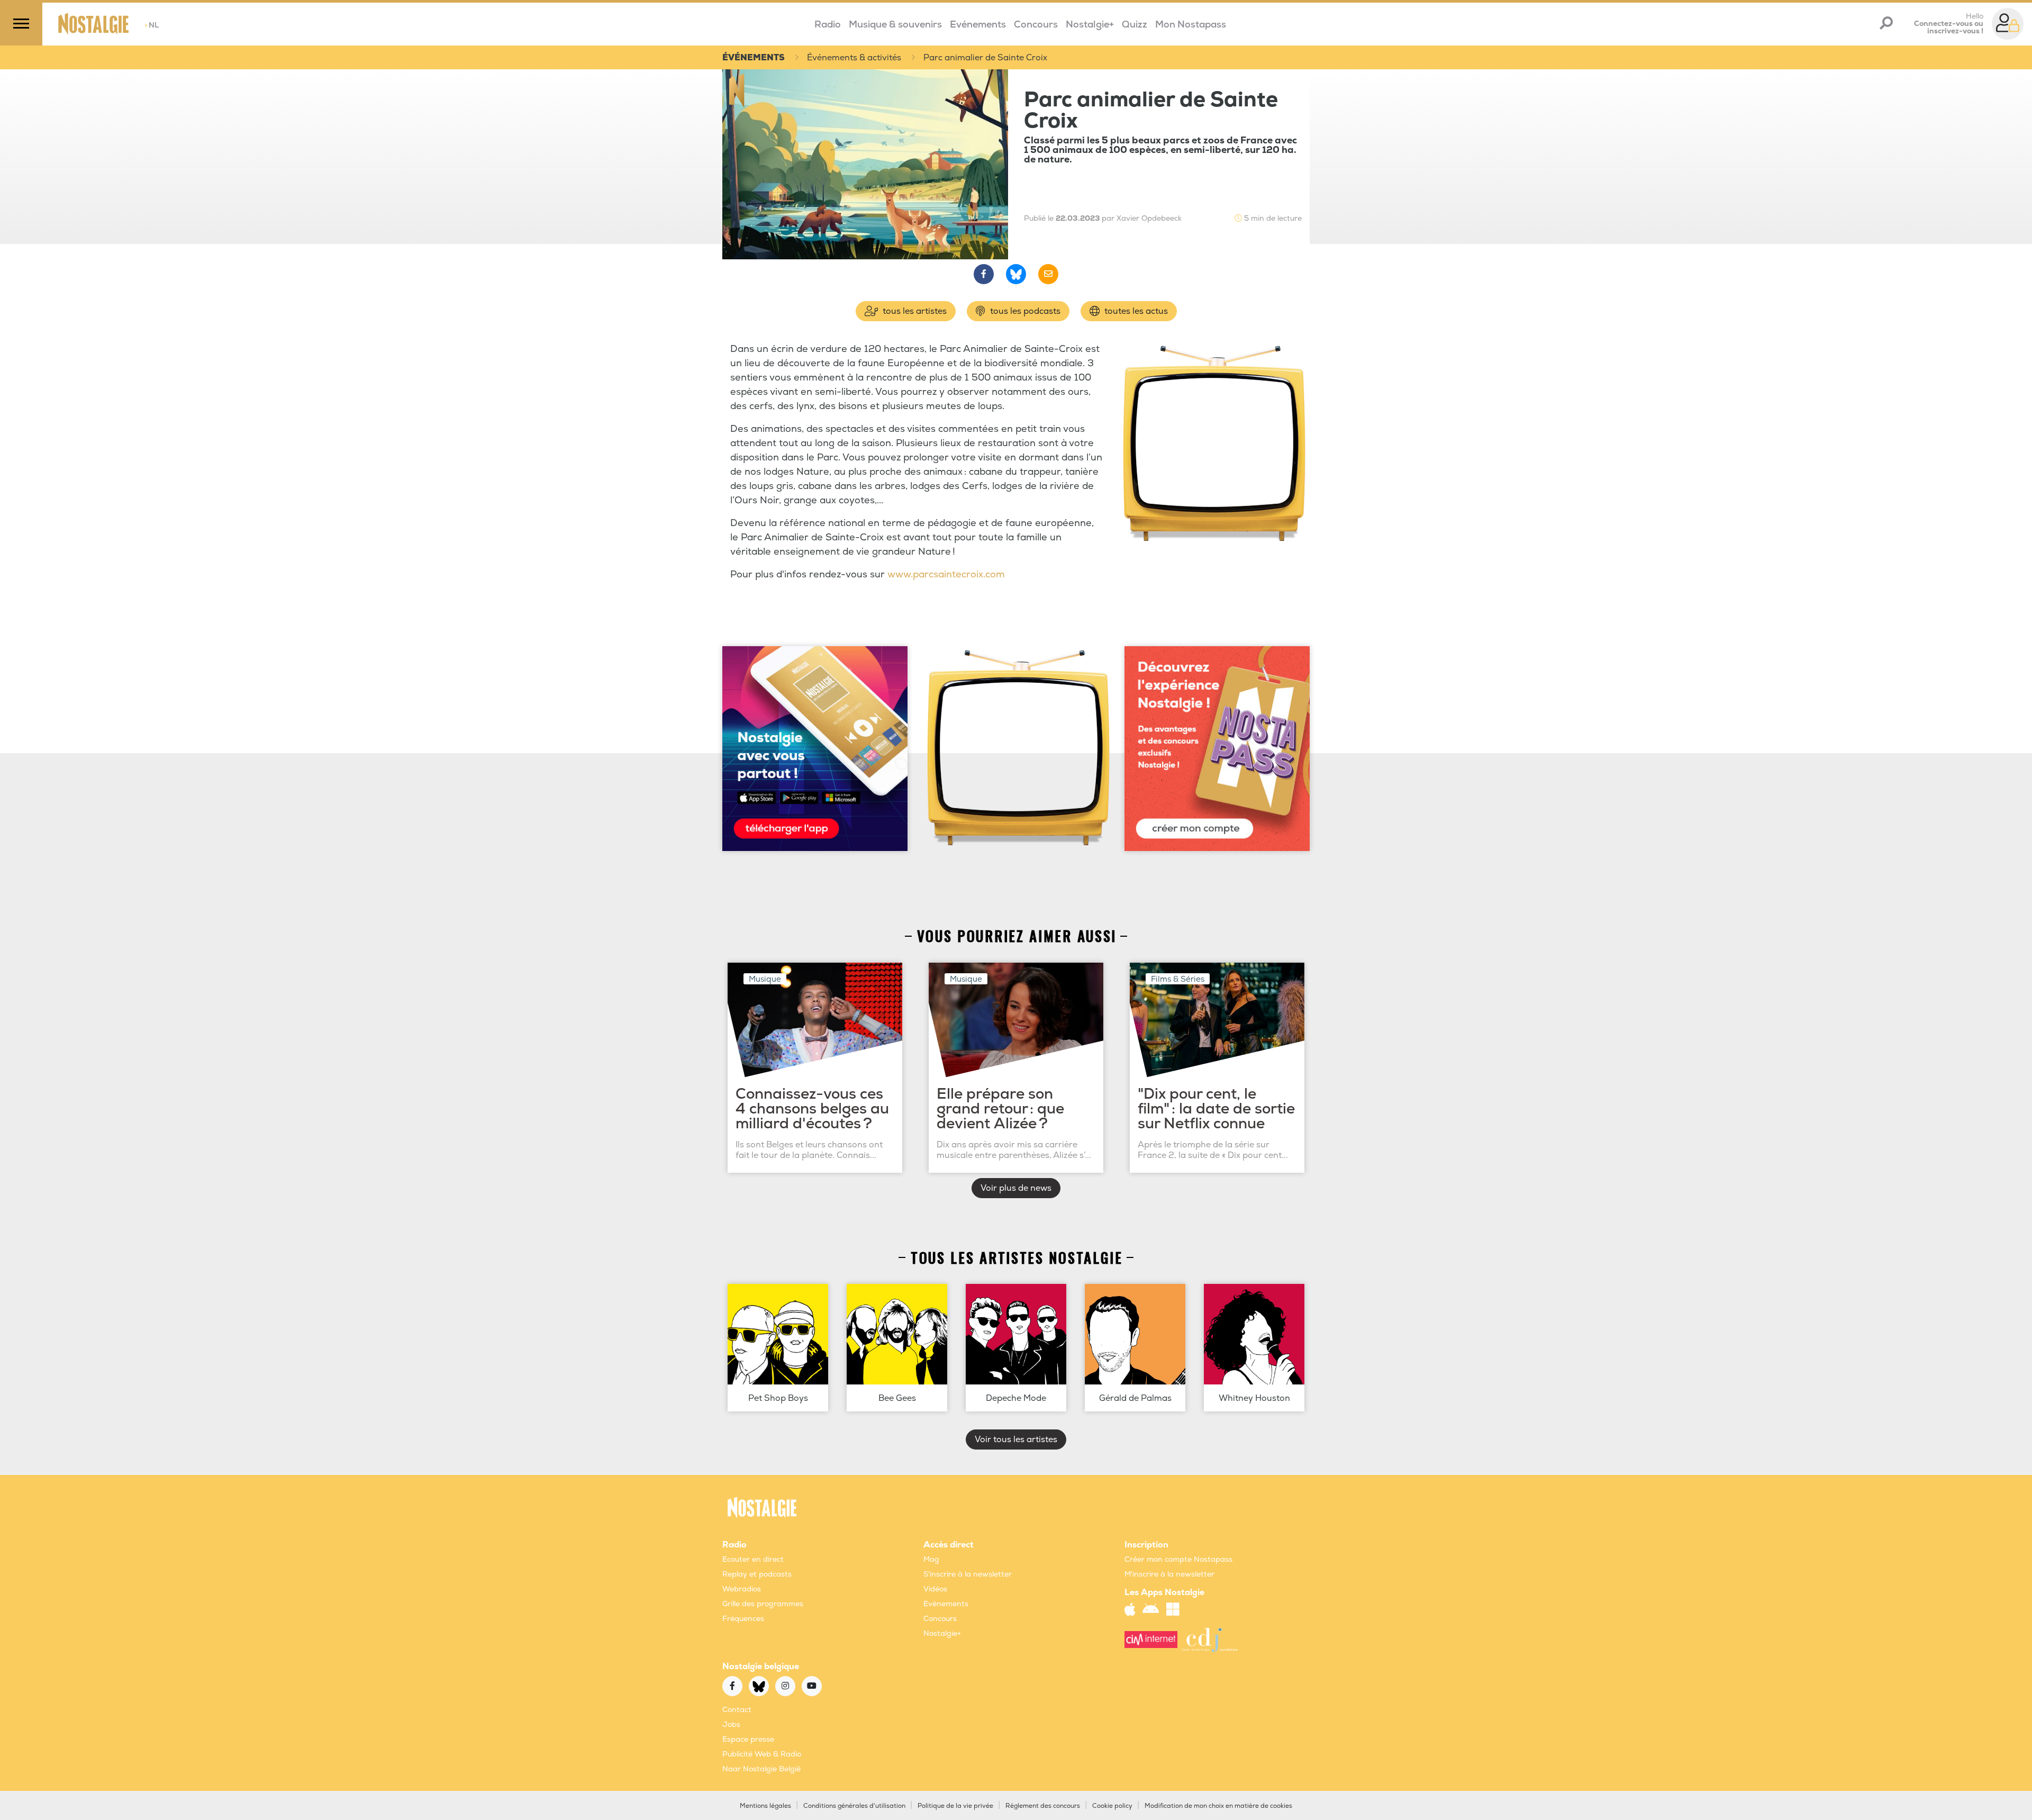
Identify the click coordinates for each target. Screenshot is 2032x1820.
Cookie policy (1112, 1806)
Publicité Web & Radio (762, 1754)
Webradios (742, 1589)
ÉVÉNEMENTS (754, 58)
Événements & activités (854, 58)
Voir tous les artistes (1016, 1439)
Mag (931, 1559)
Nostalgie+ (1090, 25)
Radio (828, 25)
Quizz (1135, 25)
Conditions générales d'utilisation (854, 1806)
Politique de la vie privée (955, 1806)
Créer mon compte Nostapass (1178, 1559)
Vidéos (935, 1589)
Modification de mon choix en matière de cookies (1218, 1806)
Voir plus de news (1016, 1188)
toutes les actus (1135, 311)
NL (152, 25)
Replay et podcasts (757, 1574)
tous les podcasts (1024, 311)
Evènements (946, 1604)
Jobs (731, 1724)
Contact (737, 1710)
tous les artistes (914, 311)
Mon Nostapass (1191, 25)
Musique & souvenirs (895, 25)
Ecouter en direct (753, 1559)
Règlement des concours (1043, 1806)
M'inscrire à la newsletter (1169, 1574)
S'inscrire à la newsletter (968, 1574)
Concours (1036, 25)
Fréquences (743, 1619)
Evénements (978, 25)
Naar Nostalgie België (761, 1769)
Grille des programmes (763, 1604)
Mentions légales (765, 1806)
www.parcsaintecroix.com (946, 574)
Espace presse (748, 1739)
